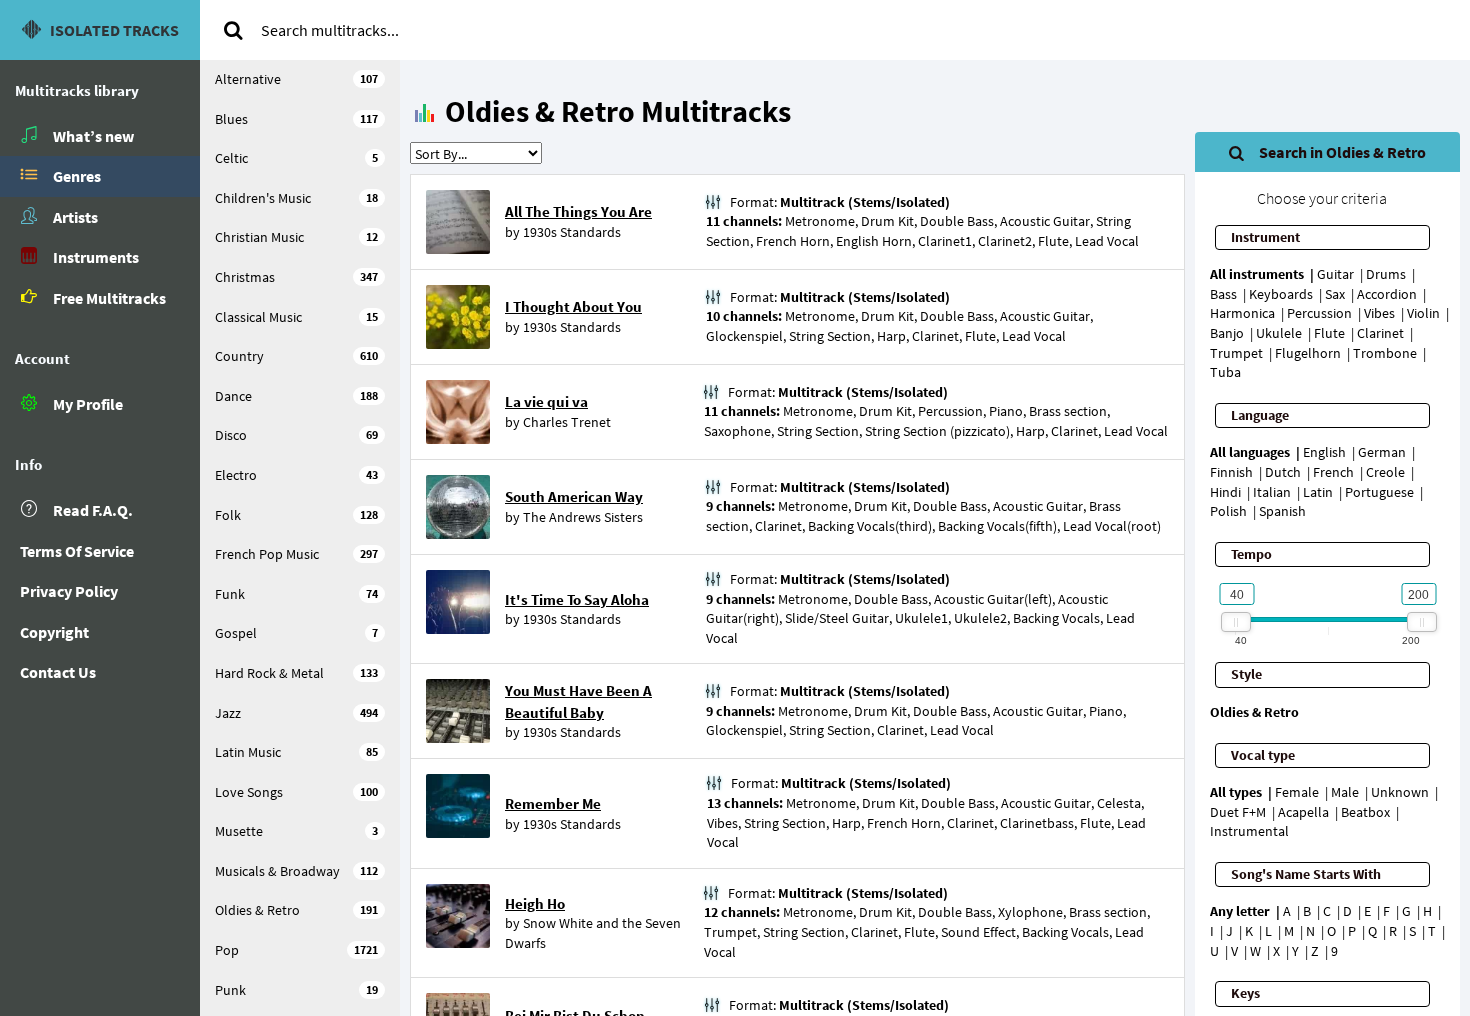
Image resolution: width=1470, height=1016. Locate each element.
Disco (296, 435)
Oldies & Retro (296, 910)
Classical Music (296, 317)
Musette (296, 831)
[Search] (233, 30)
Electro (296, 475)
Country (296, 356)
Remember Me (553, 803)
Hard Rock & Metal (296, 673)
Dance (296, 396)
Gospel (296, 633)
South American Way (574, 496)
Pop (296, 950)
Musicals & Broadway (296, 871)
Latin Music (296, 752)
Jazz (296, 713)
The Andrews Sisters (583, 517)
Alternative (296, 79)
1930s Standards (572, 232)
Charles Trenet (567, 422)
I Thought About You (573, 306)
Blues (296, 119)
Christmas (296, 277)
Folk (296, 515)
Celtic (296, 158)
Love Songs (296, 792)
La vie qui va (546, 401)
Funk (296, 594)
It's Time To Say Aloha (577, 599)
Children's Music (296, 198)
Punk (296, 990)
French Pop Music (296, 554)
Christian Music (296, 237)
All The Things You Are (578, 211)
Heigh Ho (535, 903)
